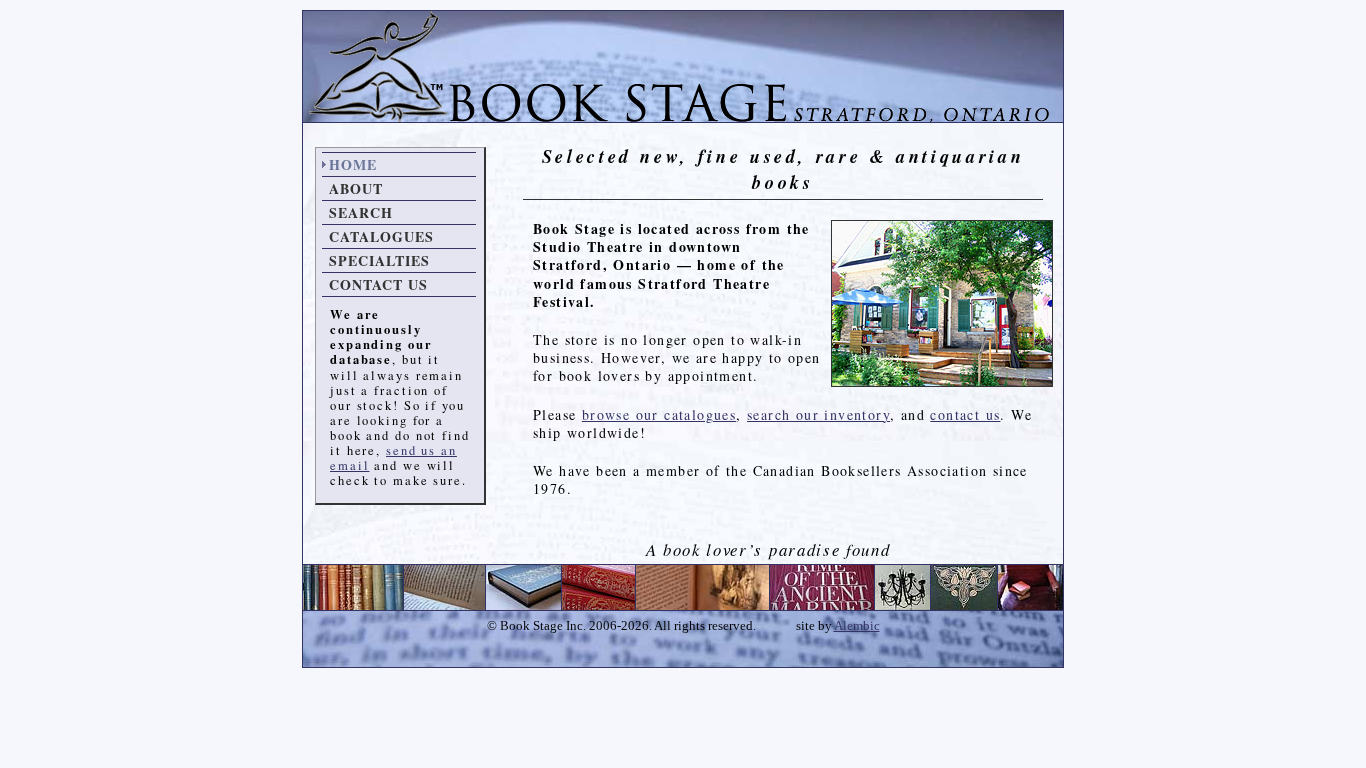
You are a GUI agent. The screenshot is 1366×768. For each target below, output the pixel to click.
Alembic (857, 626)
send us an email (393, 458)
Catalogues (381, 236)
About (356, 188)
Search (361, 212)
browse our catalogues (659, 414)
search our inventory (818, 414)
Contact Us (378, 284)
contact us (965, 414)
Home (353, 164)
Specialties (379, 260)
